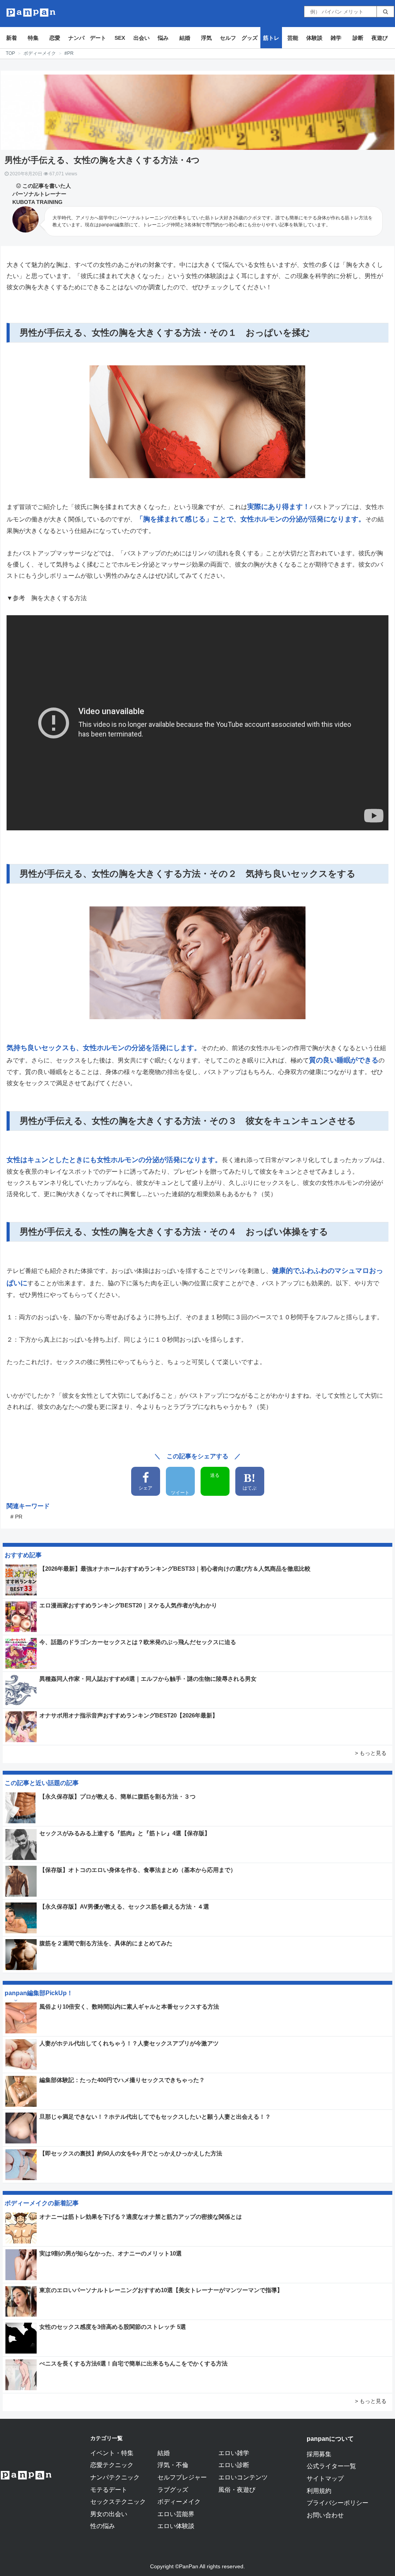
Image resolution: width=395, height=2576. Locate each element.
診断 (358, 38)
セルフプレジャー (182, 2477)
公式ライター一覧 (331, 2466)
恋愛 (55, 38)
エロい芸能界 (176, 2514)
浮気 (206, 38)
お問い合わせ (325, 2515)
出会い (142, 38)
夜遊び (380, 38)
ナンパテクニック (115, 2477)
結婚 (185, 38)
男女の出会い (109, 2514)
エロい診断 (234, 2465)
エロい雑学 (234, 2453)
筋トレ (271, 38)
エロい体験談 (176, 2526)
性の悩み (103, 2526)
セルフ (228, 38)
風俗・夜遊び (237, 2489)
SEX (120, 38)
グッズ (250, 38)
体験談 (314, 38)
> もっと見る (371, 1753)
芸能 (293, 38)
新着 (12, 38)
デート (98, 38)
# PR (16, 1517)
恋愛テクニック (112, 2465)
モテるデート (109, 2489)
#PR (69, 53)
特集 (33, 38)
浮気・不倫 (173, 2465)
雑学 (336, 38)
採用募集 (319, 2454)
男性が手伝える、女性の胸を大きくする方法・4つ (102, 160)
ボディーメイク (40, 53)
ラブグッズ (173, 2489)
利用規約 (319, 2491)
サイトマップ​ (325, 2478)
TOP (10, 53)
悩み (163, 38)
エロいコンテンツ (243, 2477)
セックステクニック (118, 2501)
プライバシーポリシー (338, 2503)
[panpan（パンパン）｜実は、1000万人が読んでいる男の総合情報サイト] (31, 13)
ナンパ (76, 38)
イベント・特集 (112, 2453)
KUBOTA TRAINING (37, 202)
